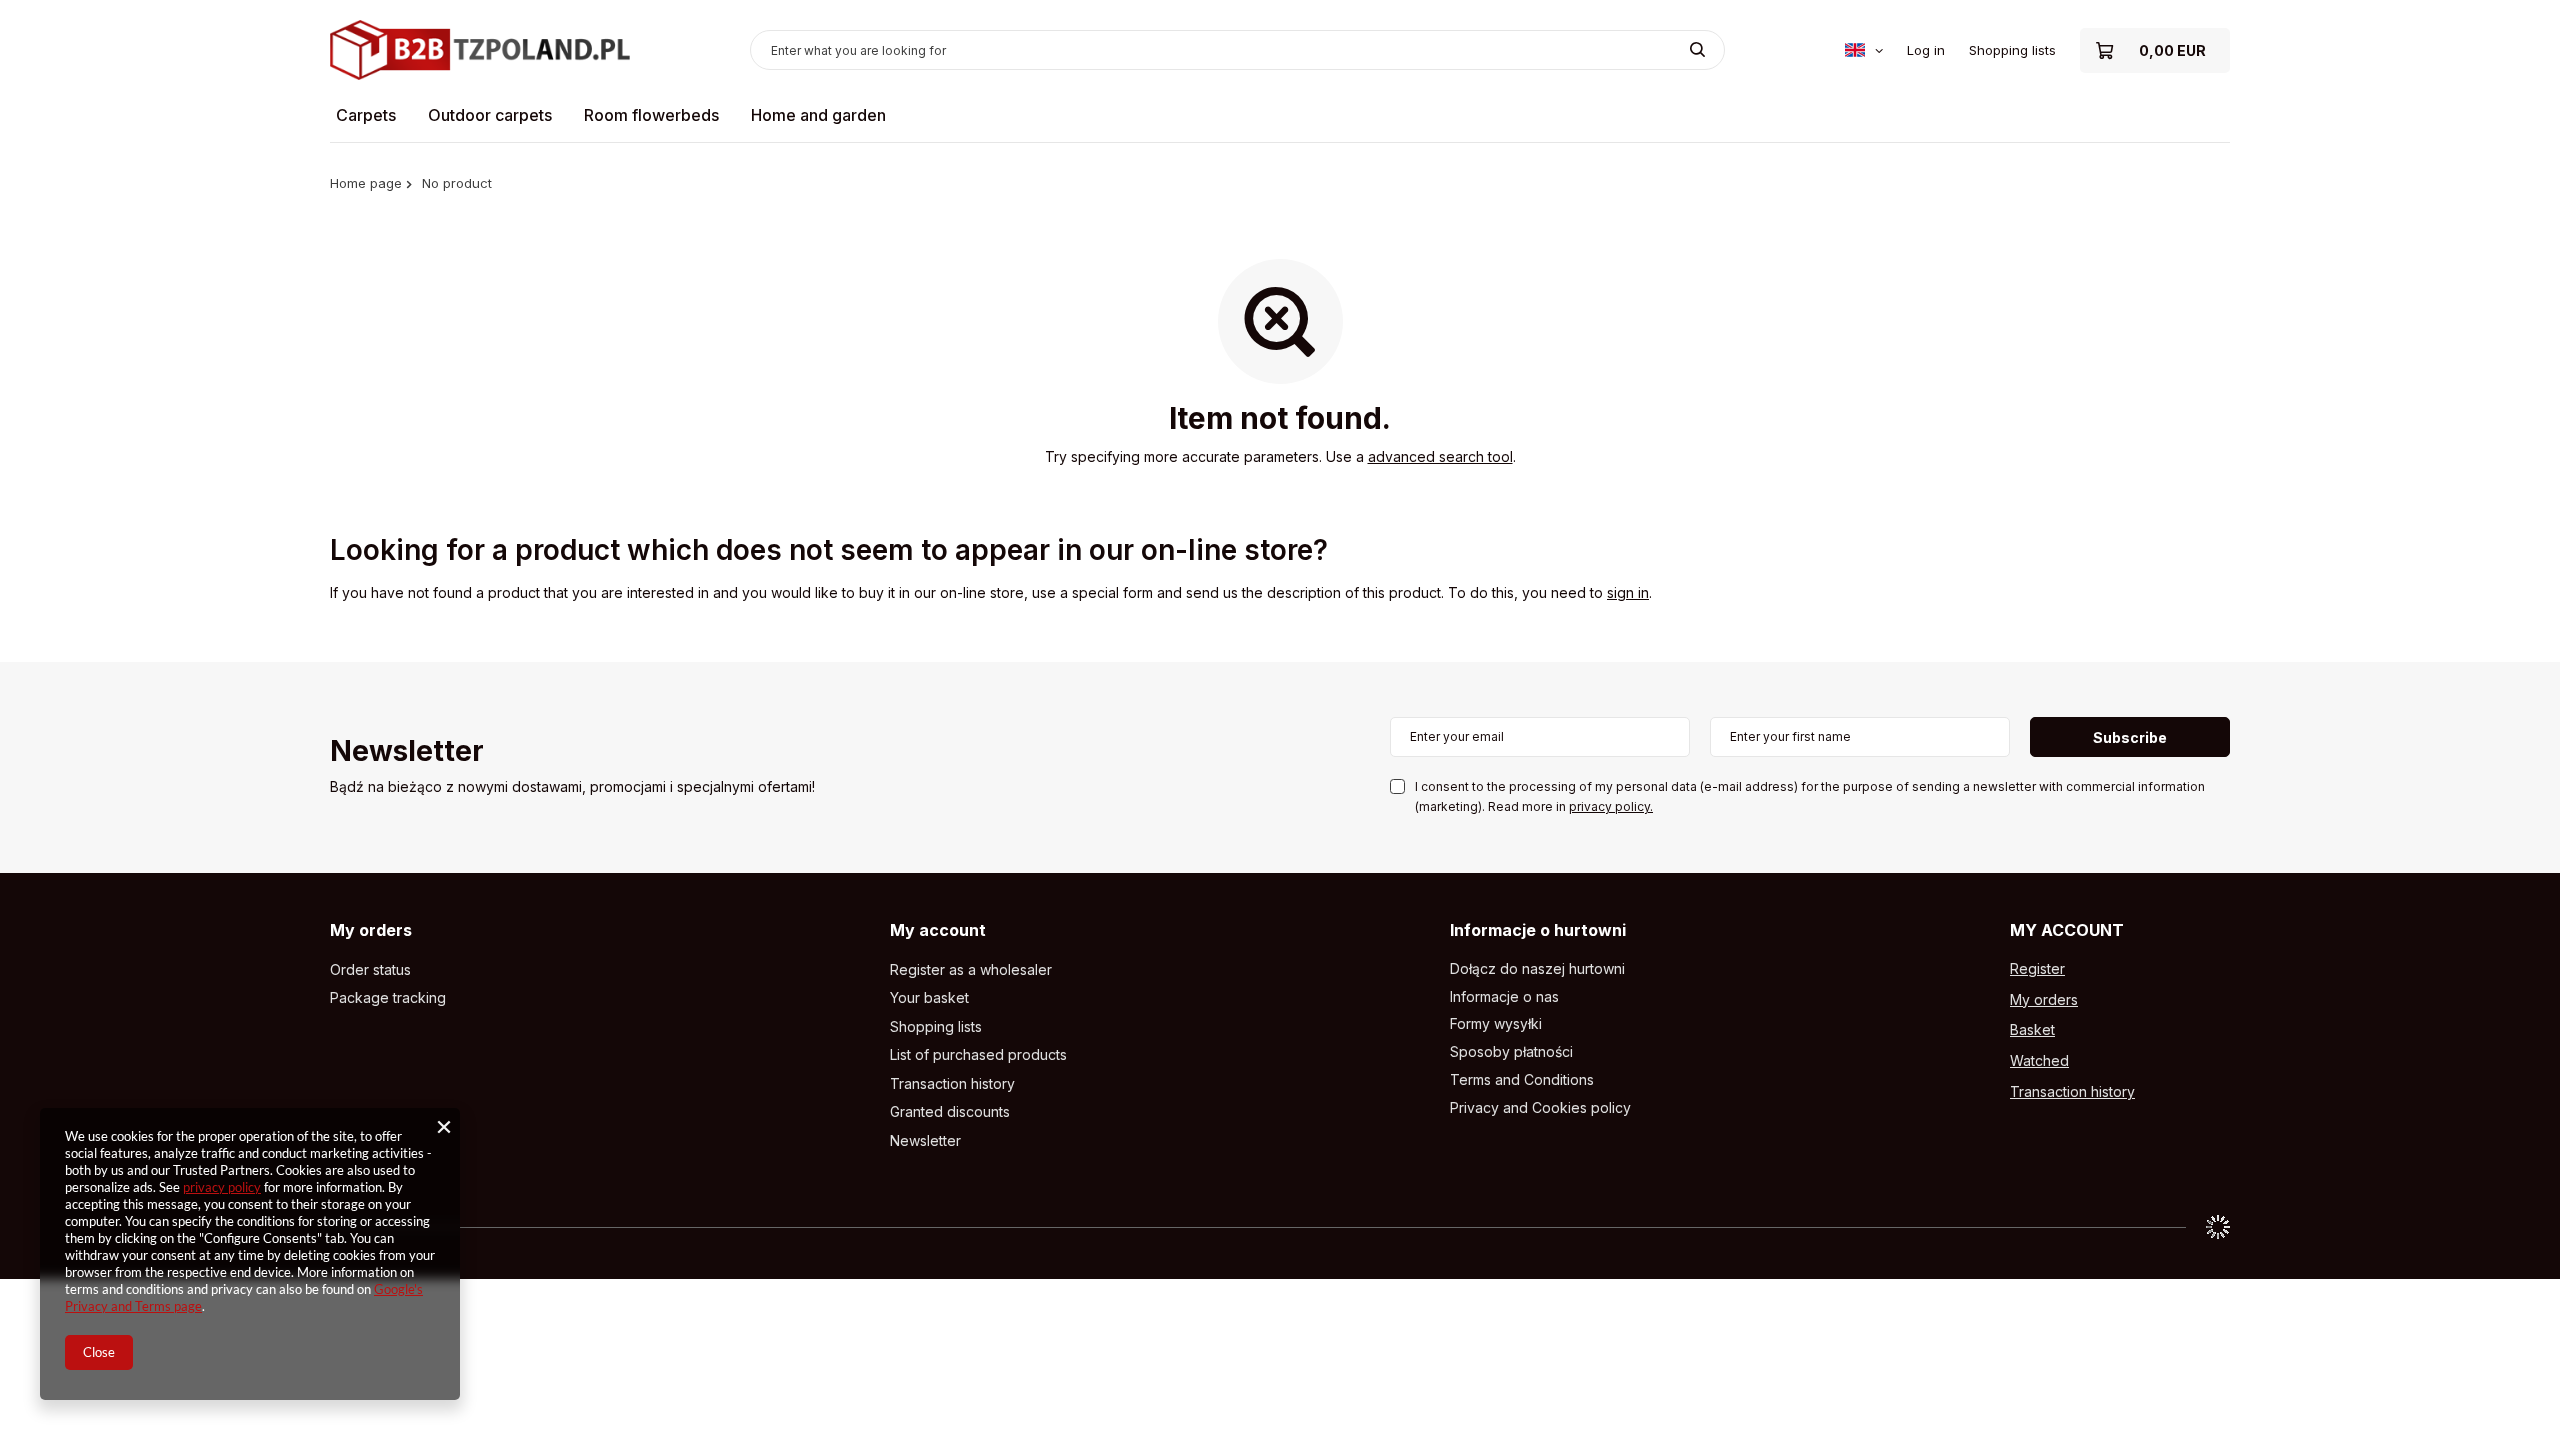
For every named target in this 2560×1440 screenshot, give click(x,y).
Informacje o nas (1504, 997)
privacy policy (222, 1187)
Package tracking (388, 998)
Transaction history (952, 1084)
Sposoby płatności (1511, 1052)
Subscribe (2130, 737)
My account (938, 930)
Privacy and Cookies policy (1540, 1108)
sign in (1628, 592)
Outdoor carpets (490, 115)
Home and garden (818, 115)
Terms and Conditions (1522, 1080)
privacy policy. (1611, 806)
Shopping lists (2012, 50)
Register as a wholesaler (971, 970)
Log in (1926, 50)
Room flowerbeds (651, 115)
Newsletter (407, 752)
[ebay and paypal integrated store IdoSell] (2218, 1227)
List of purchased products (978, 1055)
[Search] (1697, 50)
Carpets (366, 115)
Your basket (929, 998)
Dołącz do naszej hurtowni (1537, 969)
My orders (371, 930)
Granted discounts (950, 1112)
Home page (366, 183)
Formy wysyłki (1496, 1024)
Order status (370, 970)
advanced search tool (1440, 456)
